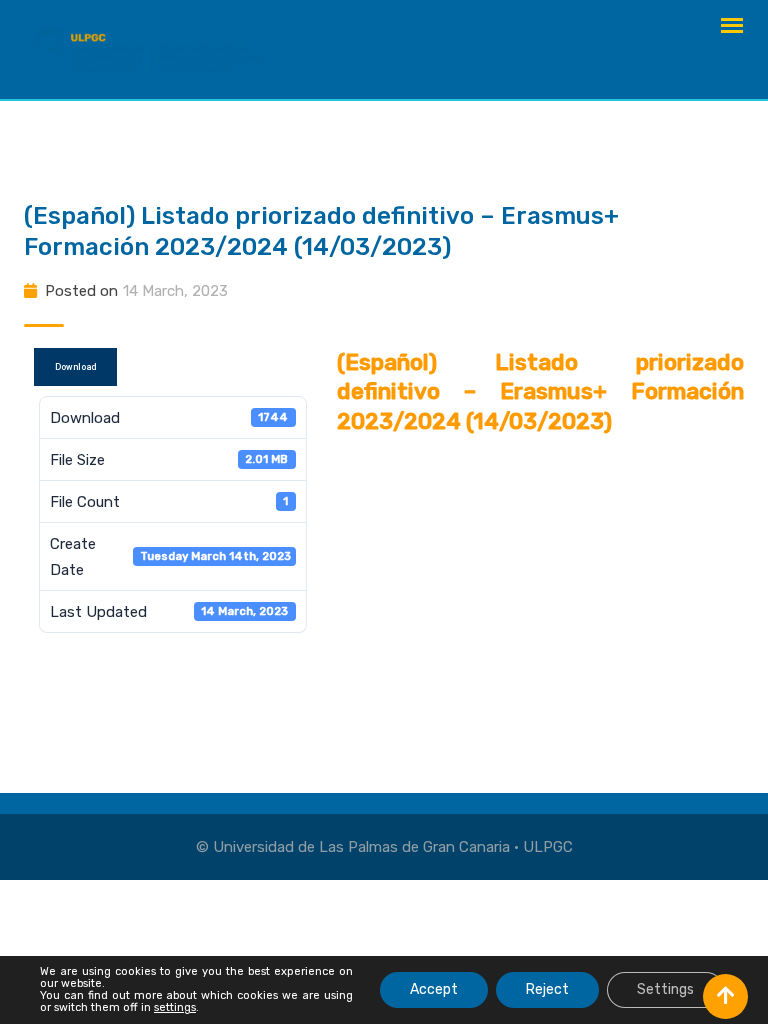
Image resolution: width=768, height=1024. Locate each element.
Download (75, 367)
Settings (665, 989)
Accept (434, 989)
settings (175, 1008)
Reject (547, 989)
